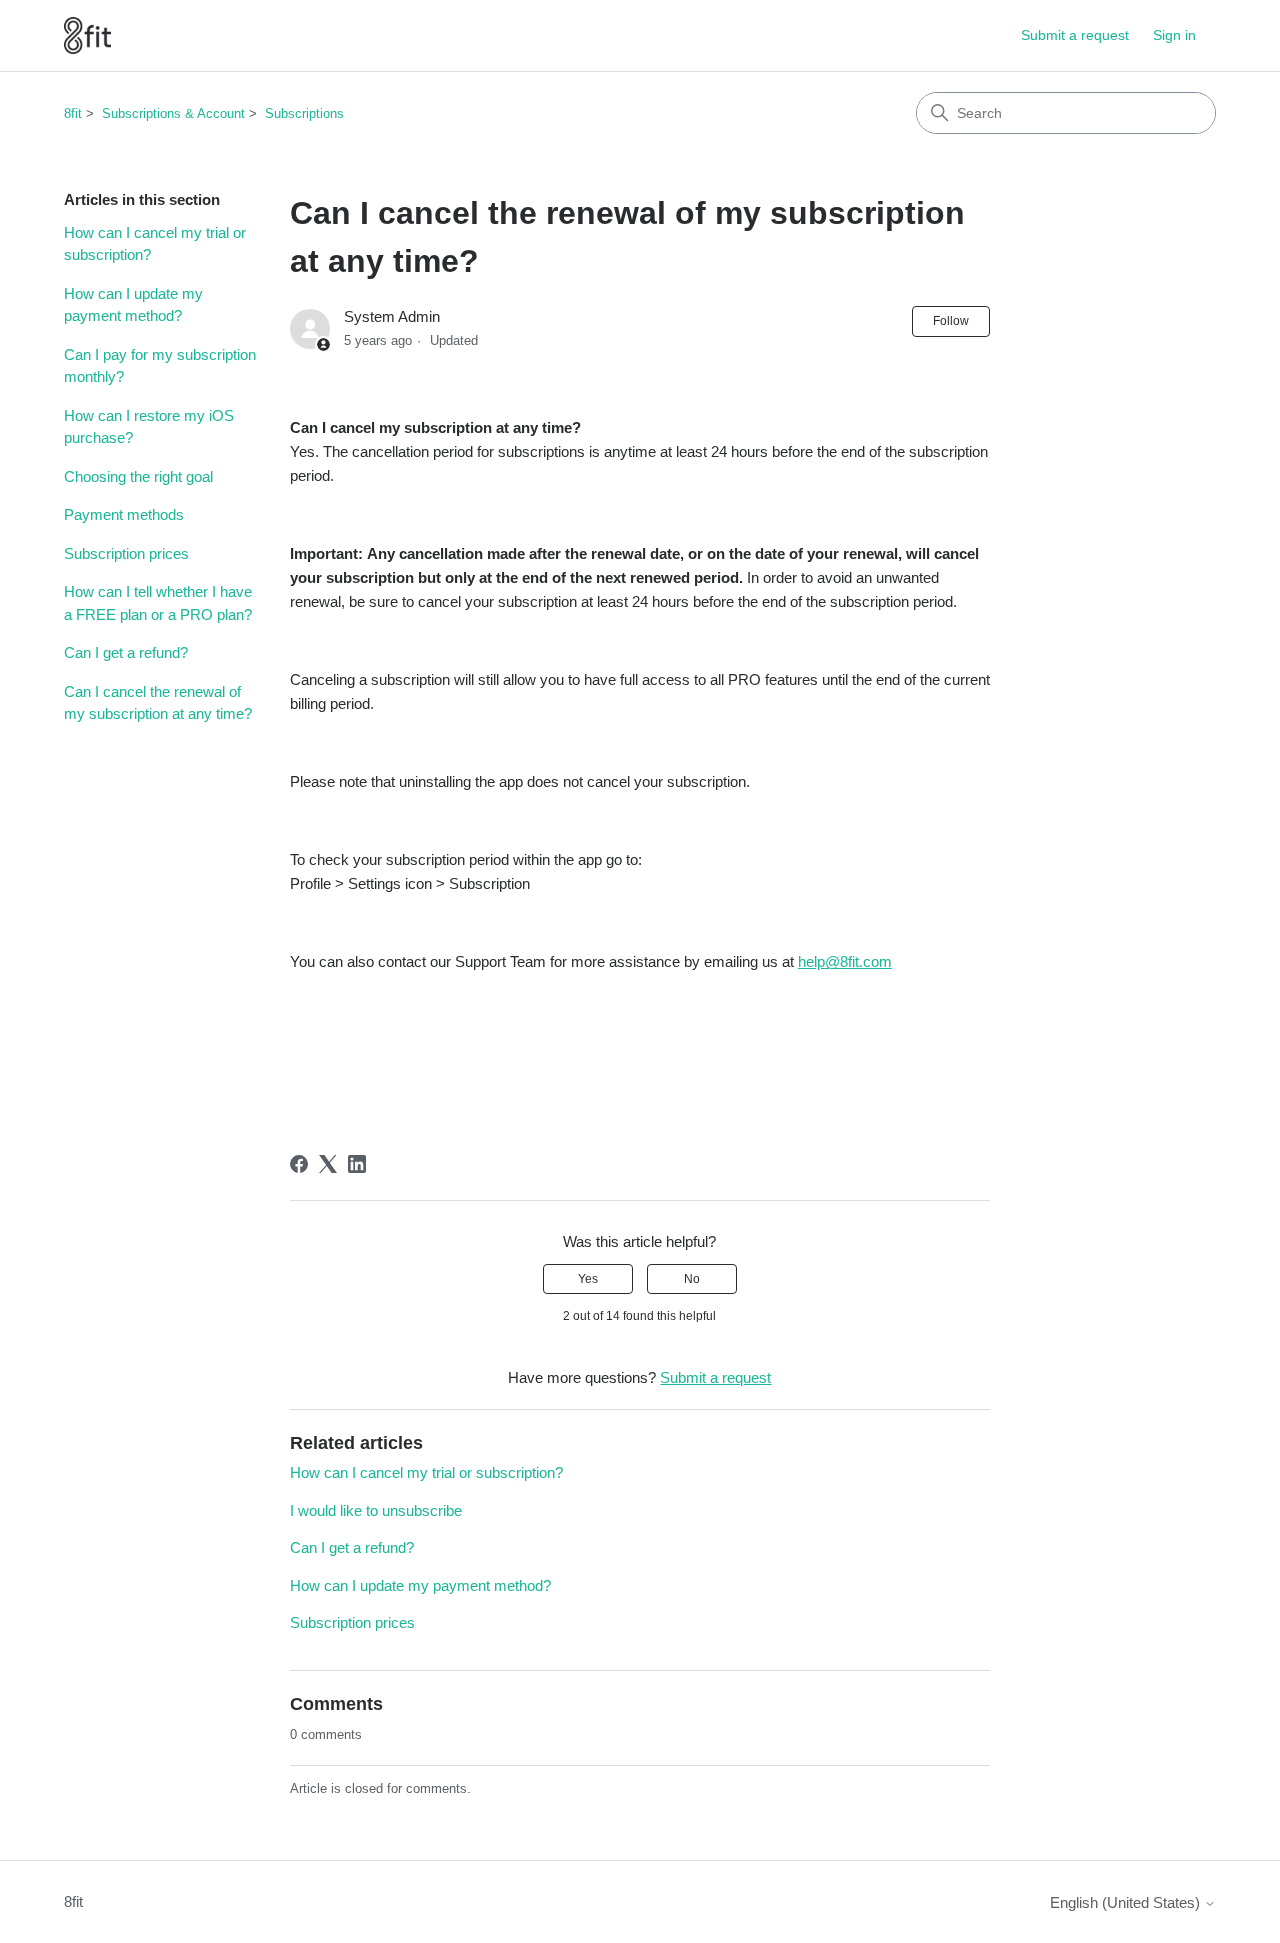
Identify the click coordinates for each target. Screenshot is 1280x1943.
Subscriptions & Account (173, 113)
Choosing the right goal (138, 476)
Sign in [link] (1174, 35)
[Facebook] (299, 1164)
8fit (73, 113)
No (692, 1279)
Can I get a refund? (126, 652)
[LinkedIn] (357, 1164)
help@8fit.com (845, 961)
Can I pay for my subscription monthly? (160, 366)
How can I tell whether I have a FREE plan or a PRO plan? (158, 603)
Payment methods (124, 514)
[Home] (87, 35)
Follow (951, 321)
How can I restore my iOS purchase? (149, 427)
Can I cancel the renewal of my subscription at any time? (158, 703)
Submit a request (1075, 35)
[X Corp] (328, 1164)
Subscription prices (126, 553)
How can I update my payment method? (133, 305)
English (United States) (1127, 1902)
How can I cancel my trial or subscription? (155, 244)
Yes (588, 1279)
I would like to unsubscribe (376, 1510)
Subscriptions (304, 113)
